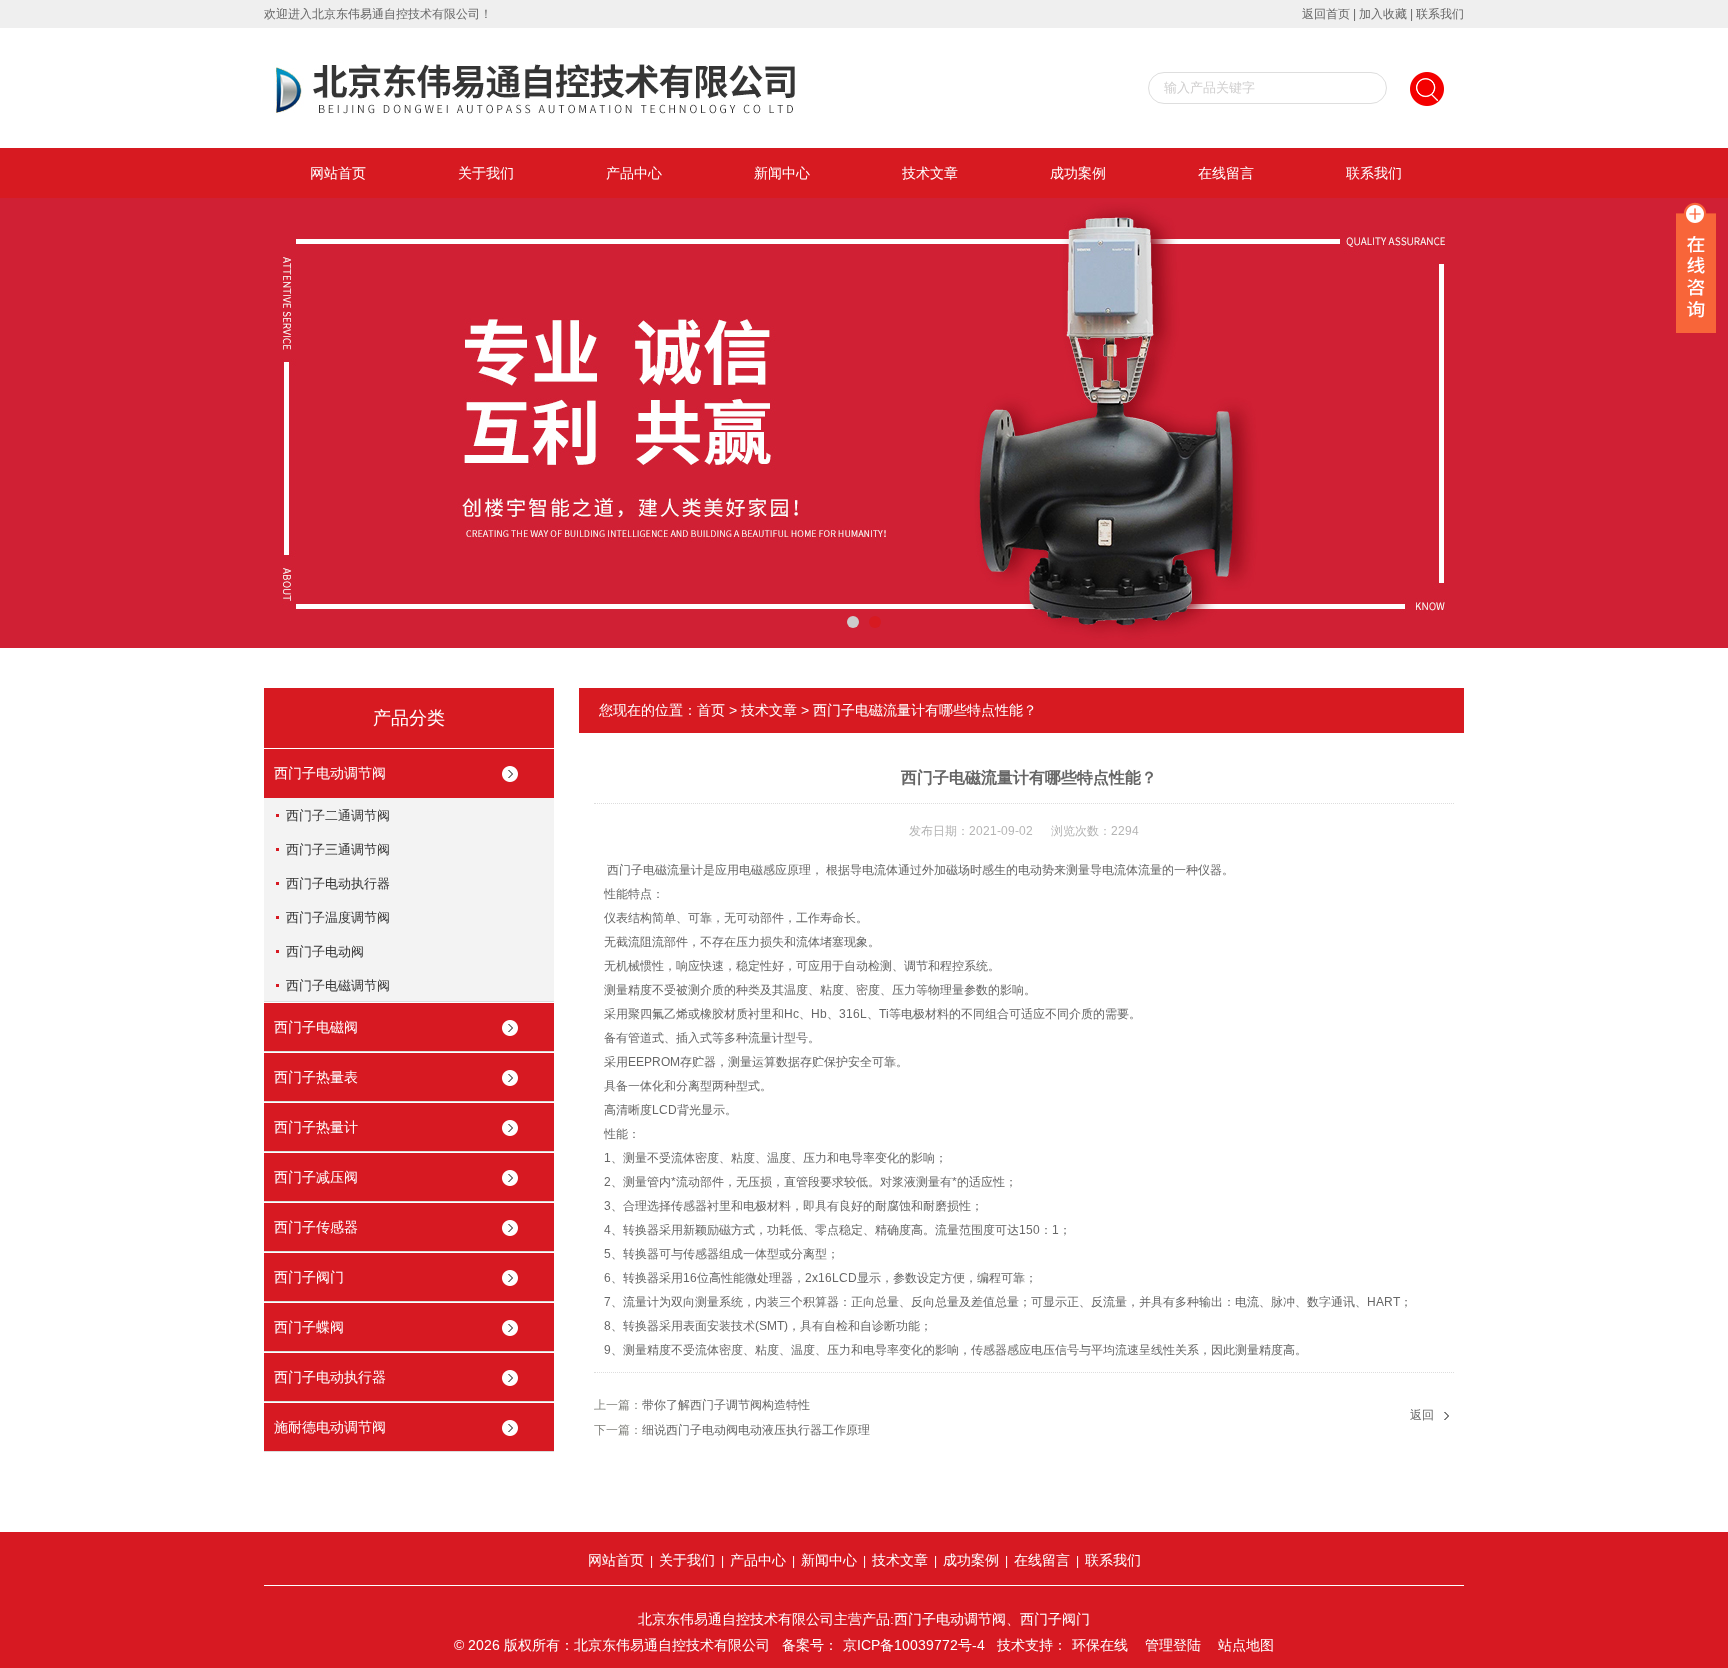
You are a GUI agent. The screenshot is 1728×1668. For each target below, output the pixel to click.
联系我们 (1440, 14)
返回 (1422, 1415)
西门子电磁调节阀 (338, 985)
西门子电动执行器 (338, 883)
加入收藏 (1383, 14)
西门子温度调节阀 (338, 917)
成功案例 (1078, 173)
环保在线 (1100, 1645)
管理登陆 (1173, 1645)
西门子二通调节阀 (338, 815)
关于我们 (486, 173)
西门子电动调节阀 (330, 773)
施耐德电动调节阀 (330, 1427)
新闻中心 (782, 173)
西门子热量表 (316, 1077)
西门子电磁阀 (316, 1027)
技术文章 (930, 173)
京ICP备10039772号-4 (914, 1645)
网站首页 (338, 173)
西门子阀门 (309, 1277)
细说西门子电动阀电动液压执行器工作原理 (756, 1430)
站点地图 (1246, 1645)
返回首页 (1326, 14)
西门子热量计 (316, 1127)
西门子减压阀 (316, 1177)
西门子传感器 (316, 1227)
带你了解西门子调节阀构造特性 (726, 1405)
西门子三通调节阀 (338, 849)
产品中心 (634, 173)
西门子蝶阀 (309, 1327)
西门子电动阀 (325, 951)
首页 (711, 710)
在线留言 (1226, 173)
